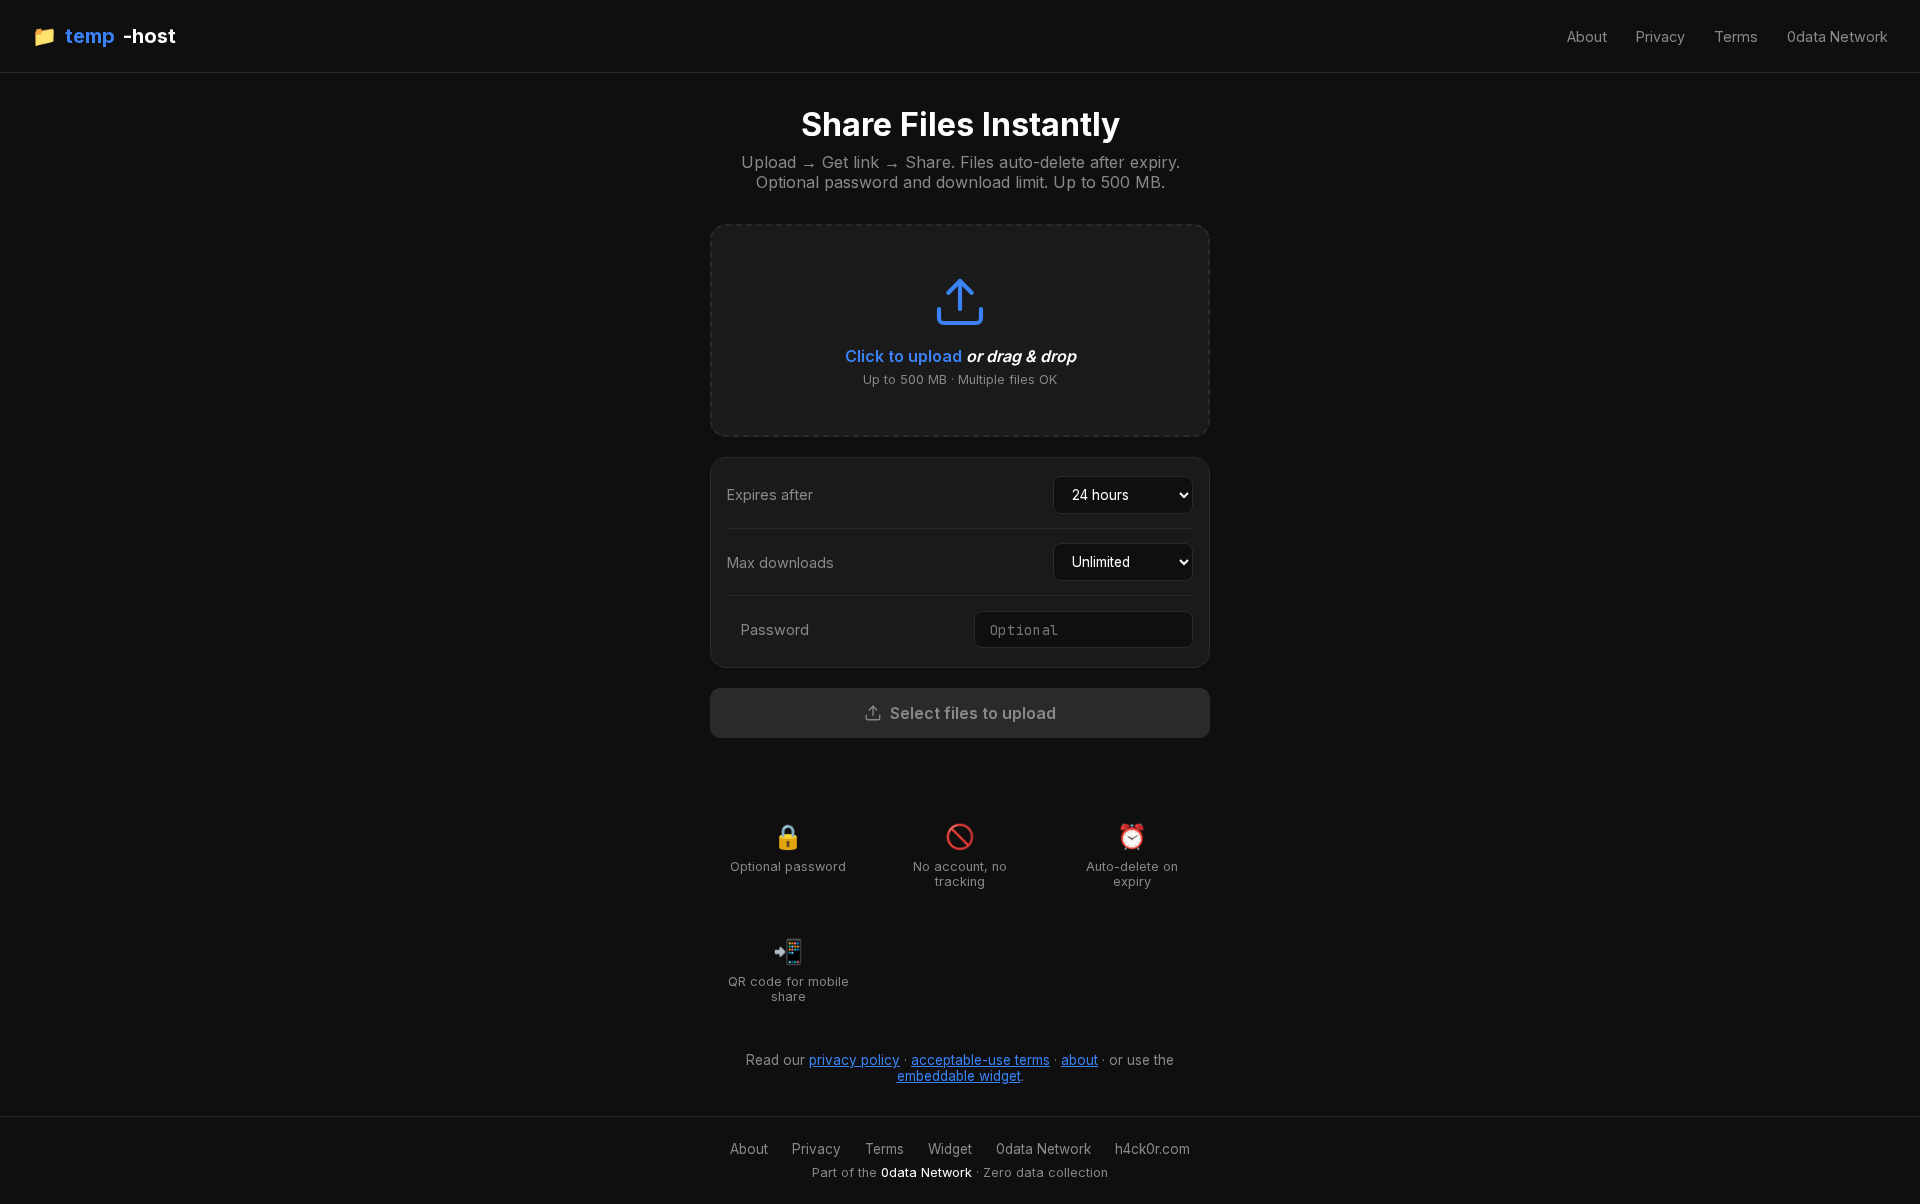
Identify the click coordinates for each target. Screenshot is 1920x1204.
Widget (950, 1149)
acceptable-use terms (980, 1060)
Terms (1736, 36)
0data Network (1837, 36)
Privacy (1660, 36)
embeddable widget (959, 1076)
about (1079, 1060)
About (1587, 36)
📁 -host (104, 36)
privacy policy (854, 1060)
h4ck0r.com (1152, 1149)
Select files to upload (973, 713)
